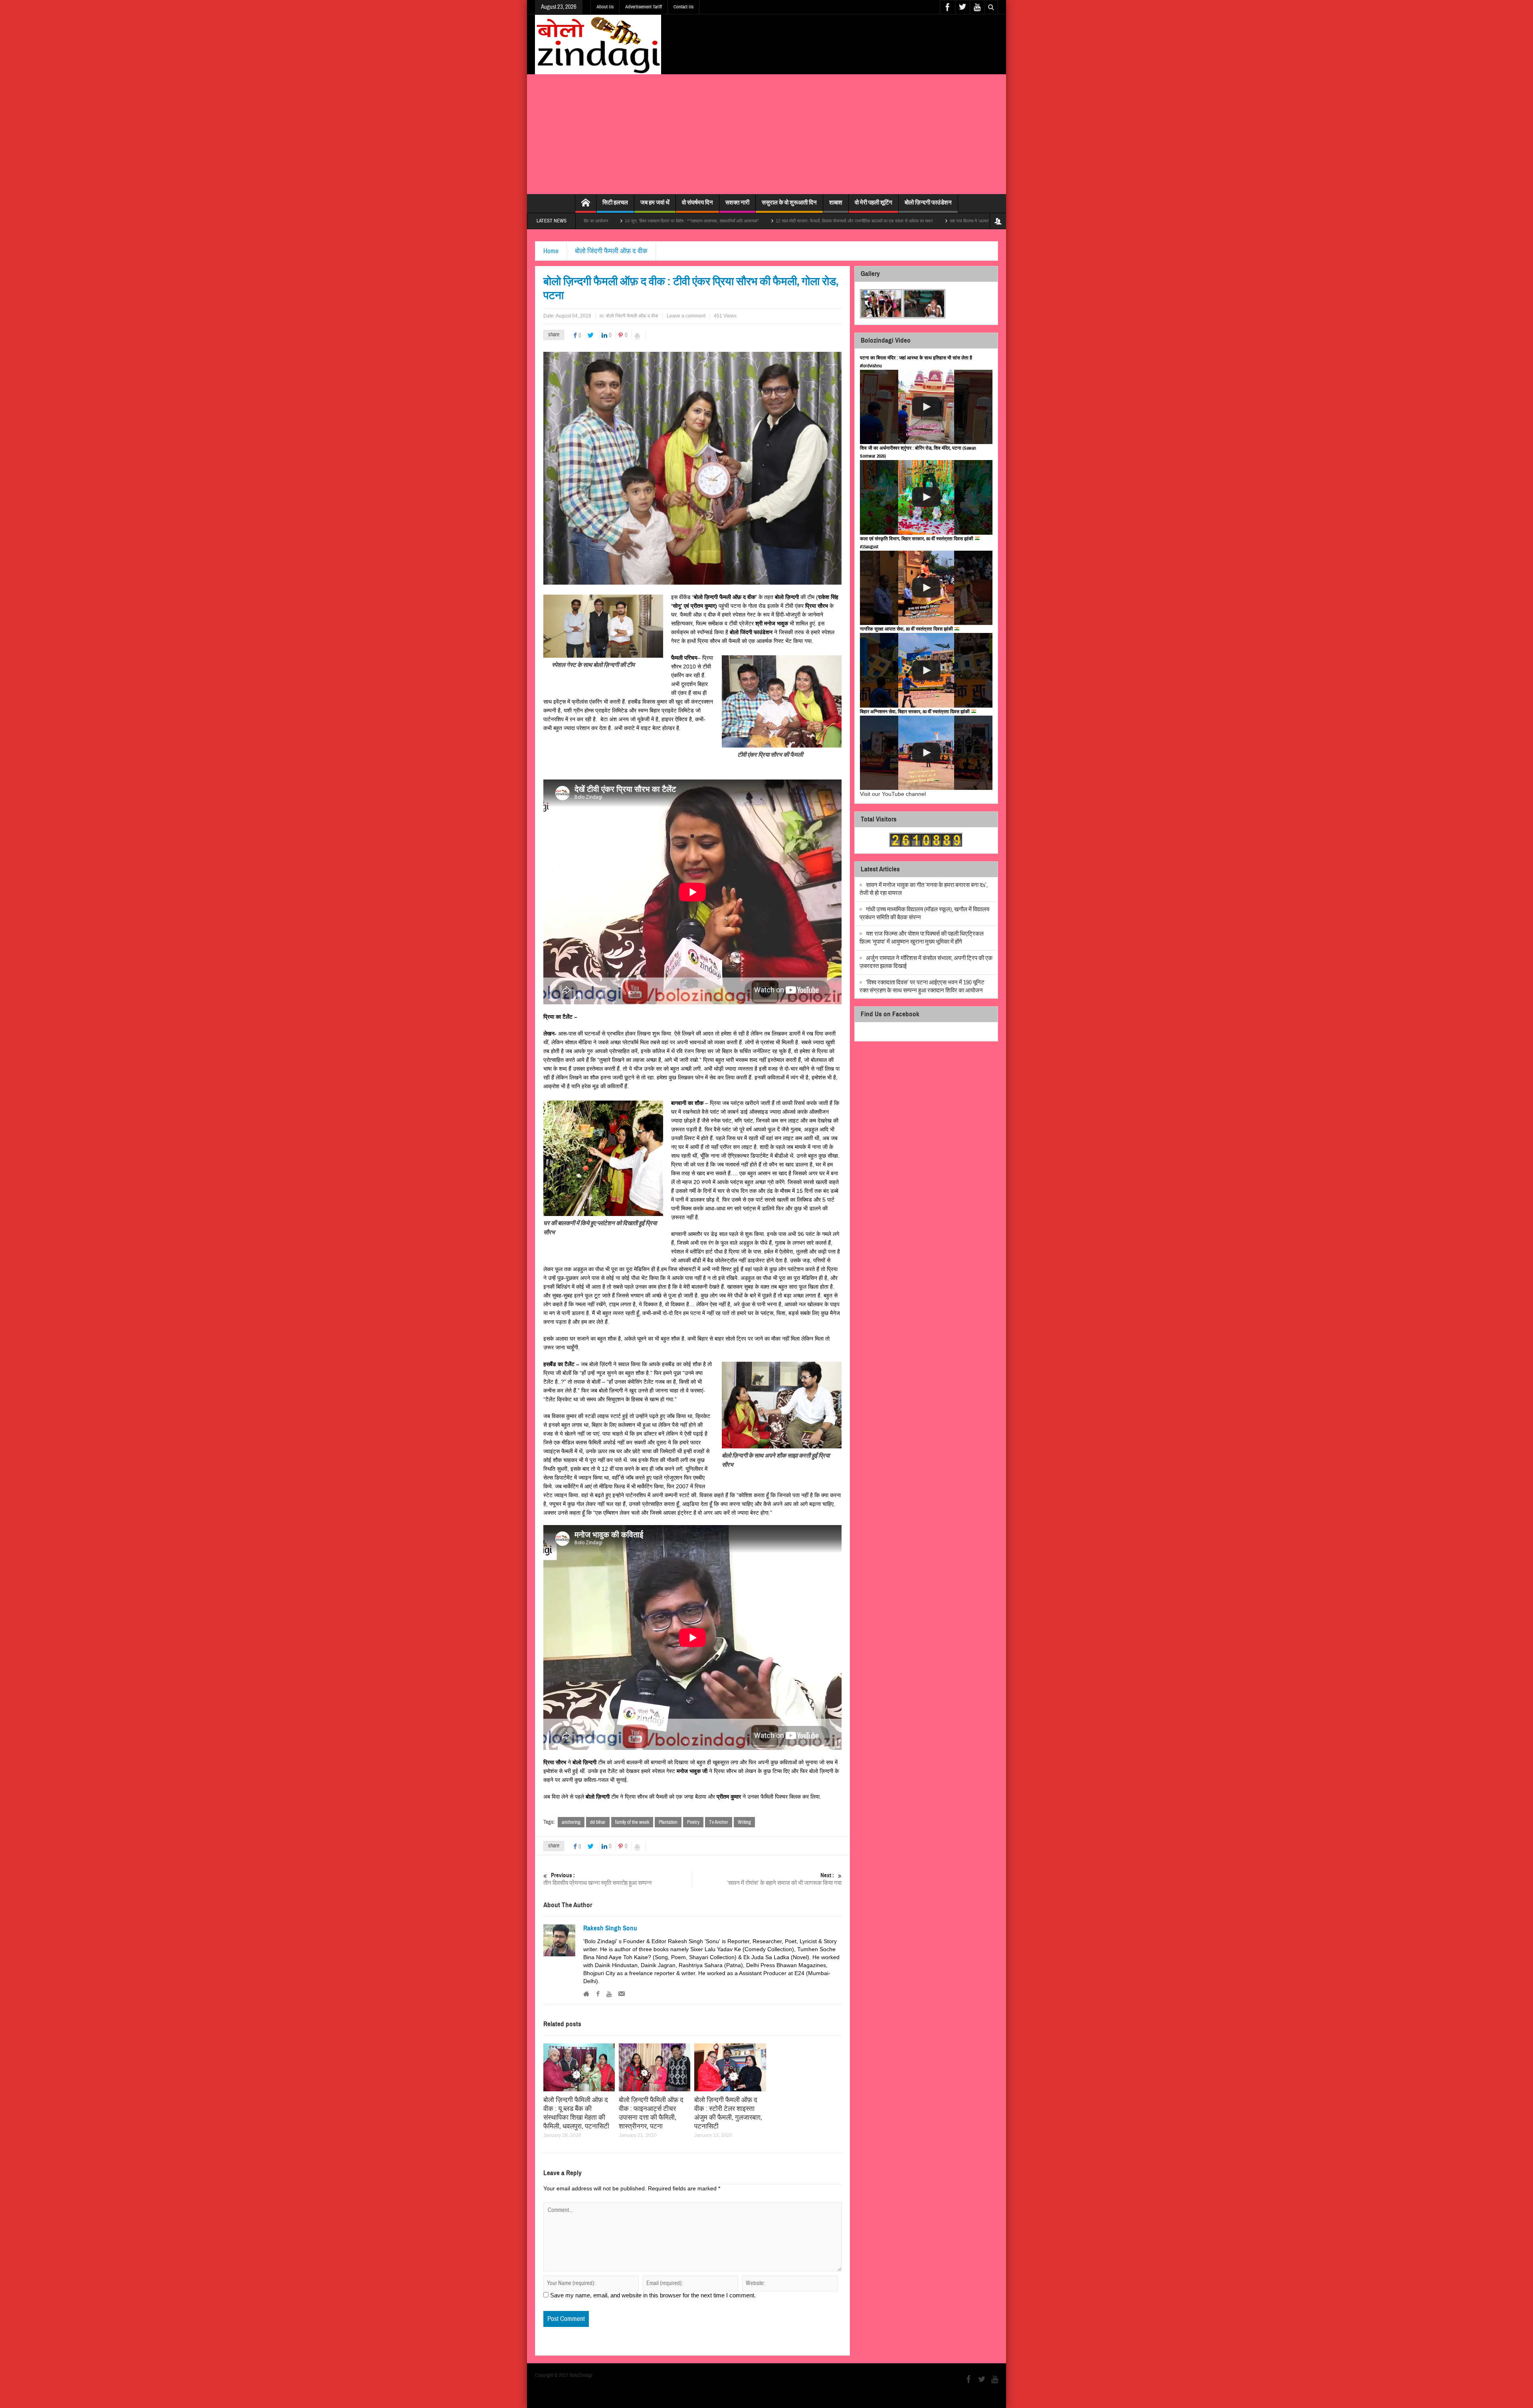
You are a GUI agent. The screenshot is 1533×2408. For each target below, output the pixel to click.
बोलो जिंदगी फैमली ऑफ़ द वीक (611, 251)
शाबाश (836, 202)
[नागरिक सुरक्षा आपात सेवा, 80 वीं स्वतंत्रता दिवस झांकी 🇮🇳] (926, 670)
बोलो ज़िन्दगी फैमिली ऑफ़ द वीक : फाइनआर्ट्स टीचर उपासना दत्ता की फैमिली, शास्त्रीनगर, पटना (651, 2113)
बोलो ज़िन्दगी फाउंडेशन (928, 202)
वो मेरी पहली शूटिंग (873, 202)
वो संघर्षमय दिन (697, 202)
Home (551, 251)
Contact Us (683, 7)
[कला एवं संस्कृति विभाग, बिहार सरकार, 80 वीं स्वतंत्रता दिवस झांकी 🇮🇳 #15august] (926, 588)
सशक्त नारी (737, 202)
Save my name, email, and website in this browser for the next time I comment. (653, 2295)
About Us (605, 7)
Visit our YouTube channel (893, 794)
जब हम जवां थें (655, 202)
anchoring (571, 1822)
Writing (744, 1822)
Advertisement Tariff (644, 7)
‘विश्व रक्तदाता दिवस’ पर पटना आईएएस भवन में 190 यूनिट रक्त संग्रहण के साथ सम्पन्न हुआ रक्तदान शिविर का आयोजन (922, 987)
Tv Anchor (719, 1822)
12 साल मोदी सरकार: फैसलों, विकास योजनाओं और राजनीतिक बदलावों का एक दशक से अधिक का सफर (661, 221)
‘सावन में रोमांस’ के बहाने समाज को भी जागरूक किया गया (784, 1879)
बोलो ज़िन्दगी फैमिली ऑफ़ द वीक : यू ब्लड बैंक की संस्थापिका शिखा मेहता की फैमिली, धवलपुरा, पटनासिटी (576, 2113)
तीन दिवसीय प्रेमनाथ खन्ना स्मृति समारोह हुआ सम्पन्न (598, 1879)
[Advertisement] (766, 134)
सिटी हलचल (615, 202)
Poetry (693, 1822)
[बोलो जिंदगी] (598, 44)
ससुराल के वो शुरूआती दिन (789, 202)
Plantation (668, 1822)
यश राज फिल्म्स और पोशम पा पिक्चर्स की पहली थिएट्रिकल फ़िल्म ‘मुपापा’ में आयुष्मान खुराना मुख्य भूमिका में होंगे (922, 938)
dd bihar (598, 1822)
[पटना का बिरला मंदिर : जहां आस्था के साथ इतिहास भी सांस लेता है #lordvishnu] (926, 407)
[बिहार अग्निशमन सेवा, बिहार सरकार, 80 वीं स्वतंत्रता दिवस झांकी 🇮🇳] (926, 753)
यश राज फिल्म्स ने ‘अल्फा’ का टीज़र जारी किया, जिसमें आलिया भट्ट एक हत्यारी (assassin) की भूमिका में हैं (839, 221)
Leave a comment (686, 316)
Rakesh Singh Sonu (610, 1928)
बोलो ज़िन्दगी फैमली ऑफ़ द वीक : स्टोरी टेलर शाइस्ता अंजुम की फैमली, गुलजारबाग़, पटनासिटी (728, 2113)
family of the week (632, 1822)
